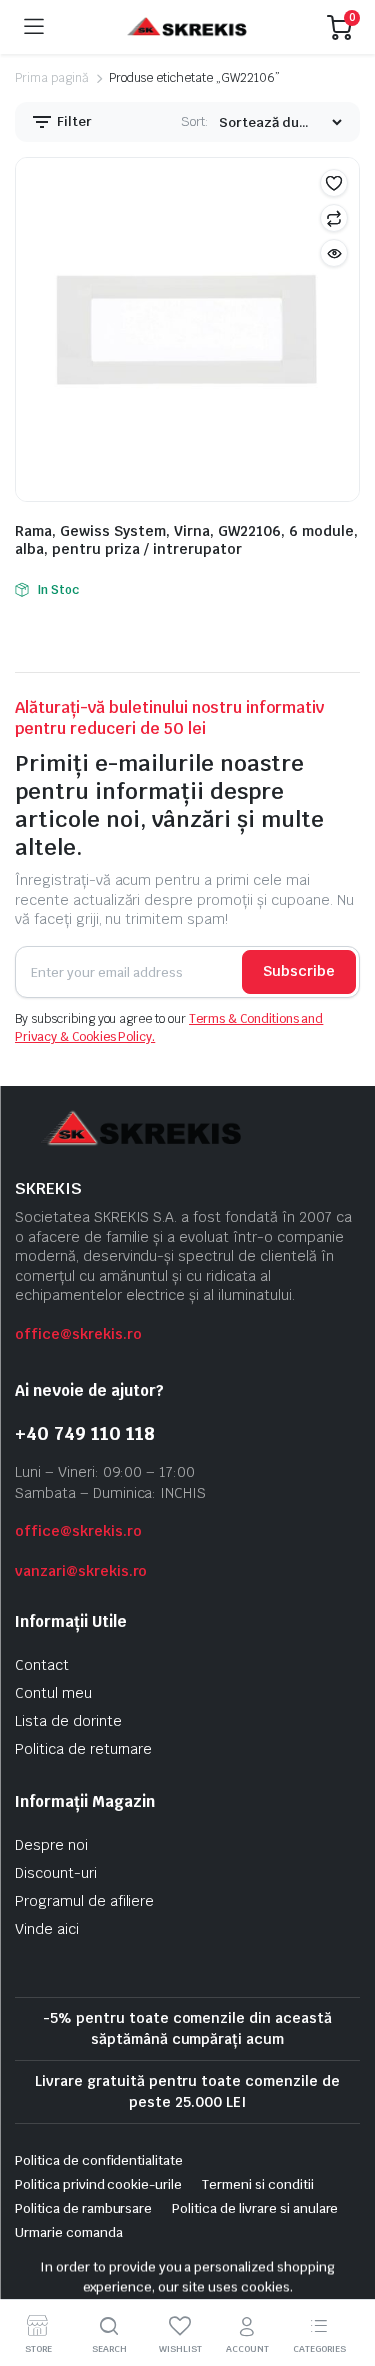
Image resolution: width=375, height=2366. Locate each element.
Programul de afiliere (84, 1901)
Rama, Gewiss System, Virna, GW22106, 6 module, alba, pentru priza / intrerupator (186, 540)
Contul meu (53, 1693)
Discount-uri (56, 1873)
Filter (73, 121)
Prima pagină (52, 78)
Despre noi (51, 1845)
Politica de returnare (83, 1749)
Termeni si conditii (257, 2184)
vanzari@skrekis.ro (81, 1571)
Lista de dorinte (68, 1721)
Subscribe (299, 971)
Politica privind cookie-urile (98, 2184)
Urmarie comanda (69, 2232)
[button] (334, 183)
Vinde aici (47, 1929)
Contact (42, 1665)
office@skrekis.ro (78, 1334)
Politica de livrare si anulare (255, 2208)
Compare (334, 218)
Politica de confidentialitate (99, 2160)
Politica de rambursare (83, 2208)
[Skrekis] (185, 27)
